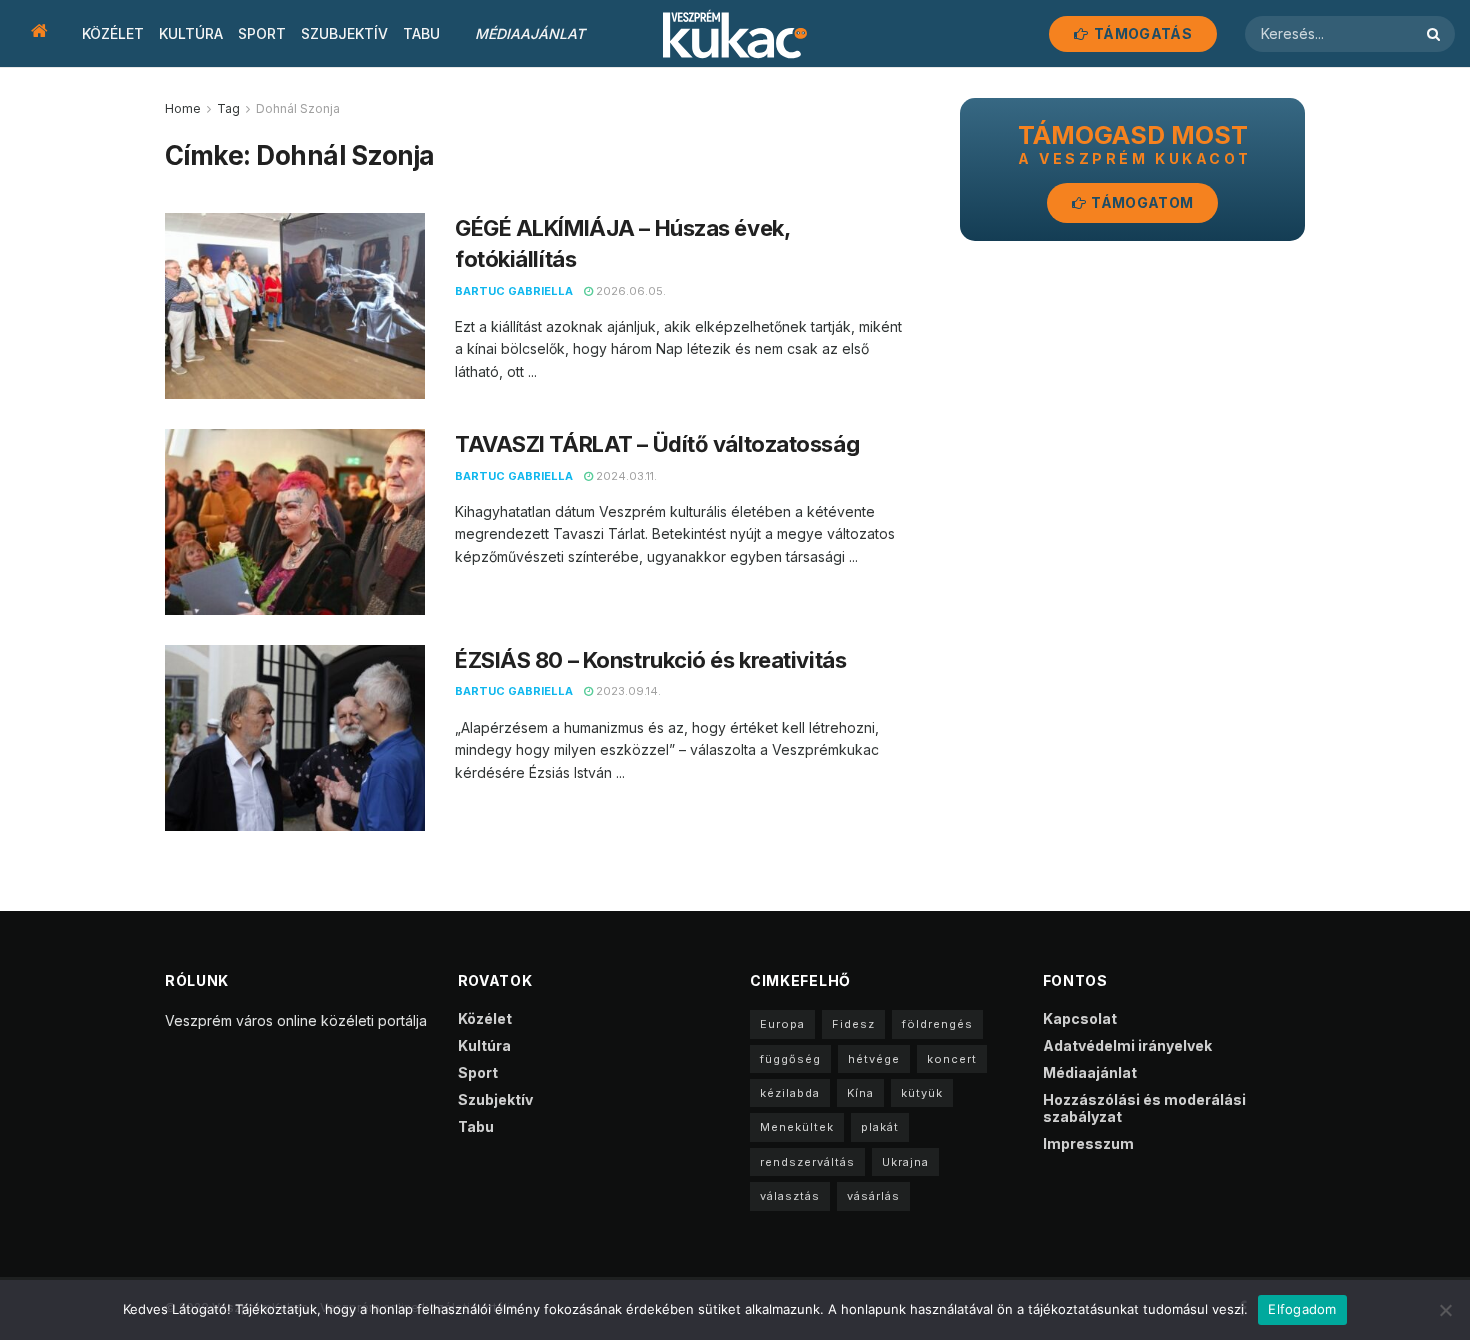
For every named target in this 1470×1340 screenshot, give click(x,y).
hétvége (874, 1059)
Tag (228, 108)
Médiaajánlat (530, 33)
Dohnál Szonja (298, 108)
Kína (860, 1093)
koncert (952, 1059)
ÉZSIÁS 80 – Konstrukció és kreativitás (650, 660)
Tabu (421, 33)
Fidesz (853, 1024)
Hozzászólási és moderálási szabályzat (1144, 1108)
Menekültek (797, 1127)
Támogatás (1141, 33)
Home (183, 108)
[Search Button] (1436, 34)
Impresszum (1088, 1143)
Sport (262, 33)
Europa (782, 1024)
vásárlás (873, 1196)
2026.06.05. (629, 291)
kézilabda (790, 1093)
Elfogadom (1302, 1309)
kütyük (922, 1093)
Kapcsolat (1080, 1018)
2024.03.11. (625, 476)
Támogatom (1140, 202)
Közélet (113, 33)
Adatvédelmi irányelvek (1127, 1045)
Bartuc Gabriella (514, 291)
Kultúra (191, 33)
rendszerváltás (807, 1162)
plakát (880, 1127)
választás (790, 1196)
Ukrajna (905, 1162)
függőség (790, 1059)
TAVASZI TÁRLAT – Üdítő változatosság (657, 444)
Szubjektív (344, 33)
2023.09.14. (627, 691)
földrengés (937, 1024)
